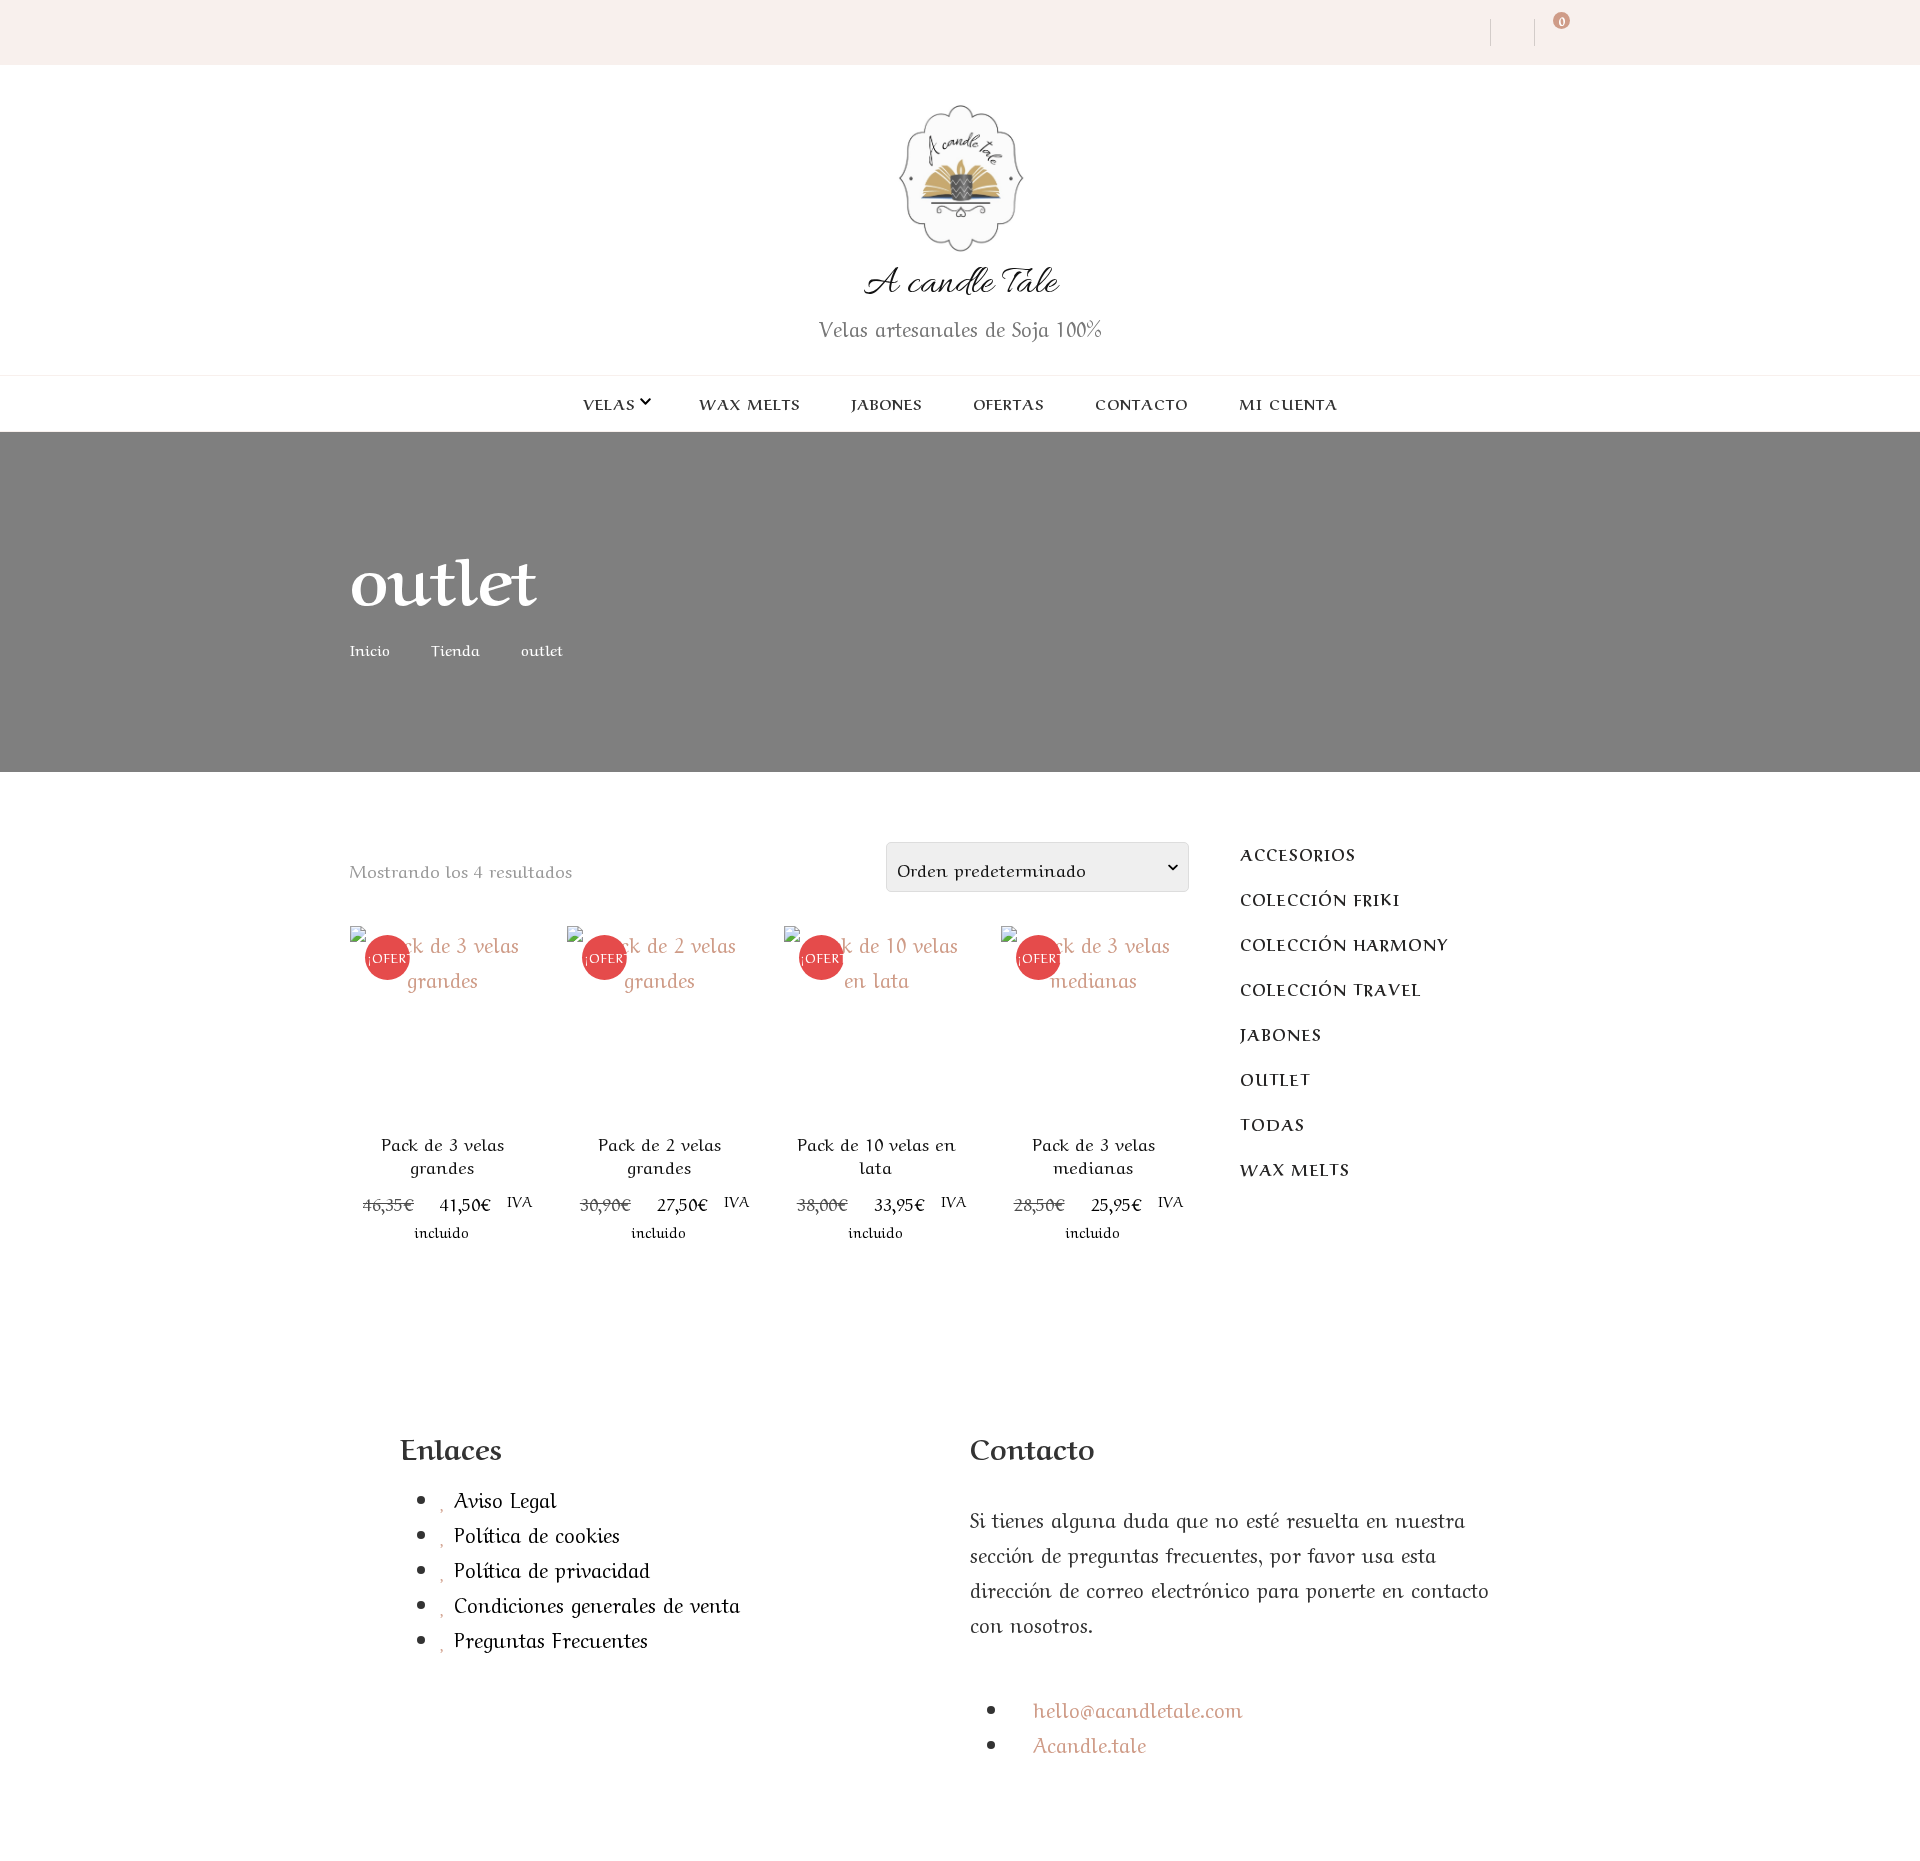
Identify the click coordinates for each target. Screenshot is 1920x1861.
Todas (1272, 1123)
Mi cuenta (1288, 403)
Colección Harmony (1344, 943)
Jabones (886, 403)
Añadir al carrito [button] (442, 1028)
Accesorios (1298, 853)
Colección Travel (1330, 988)
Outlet (1275, 1078)
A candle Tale (960, 284)
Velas (609, 403)
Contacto (1141, 403)
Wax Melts (749, 403)
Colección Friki (1320, 898)
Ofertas (1008, 403)
